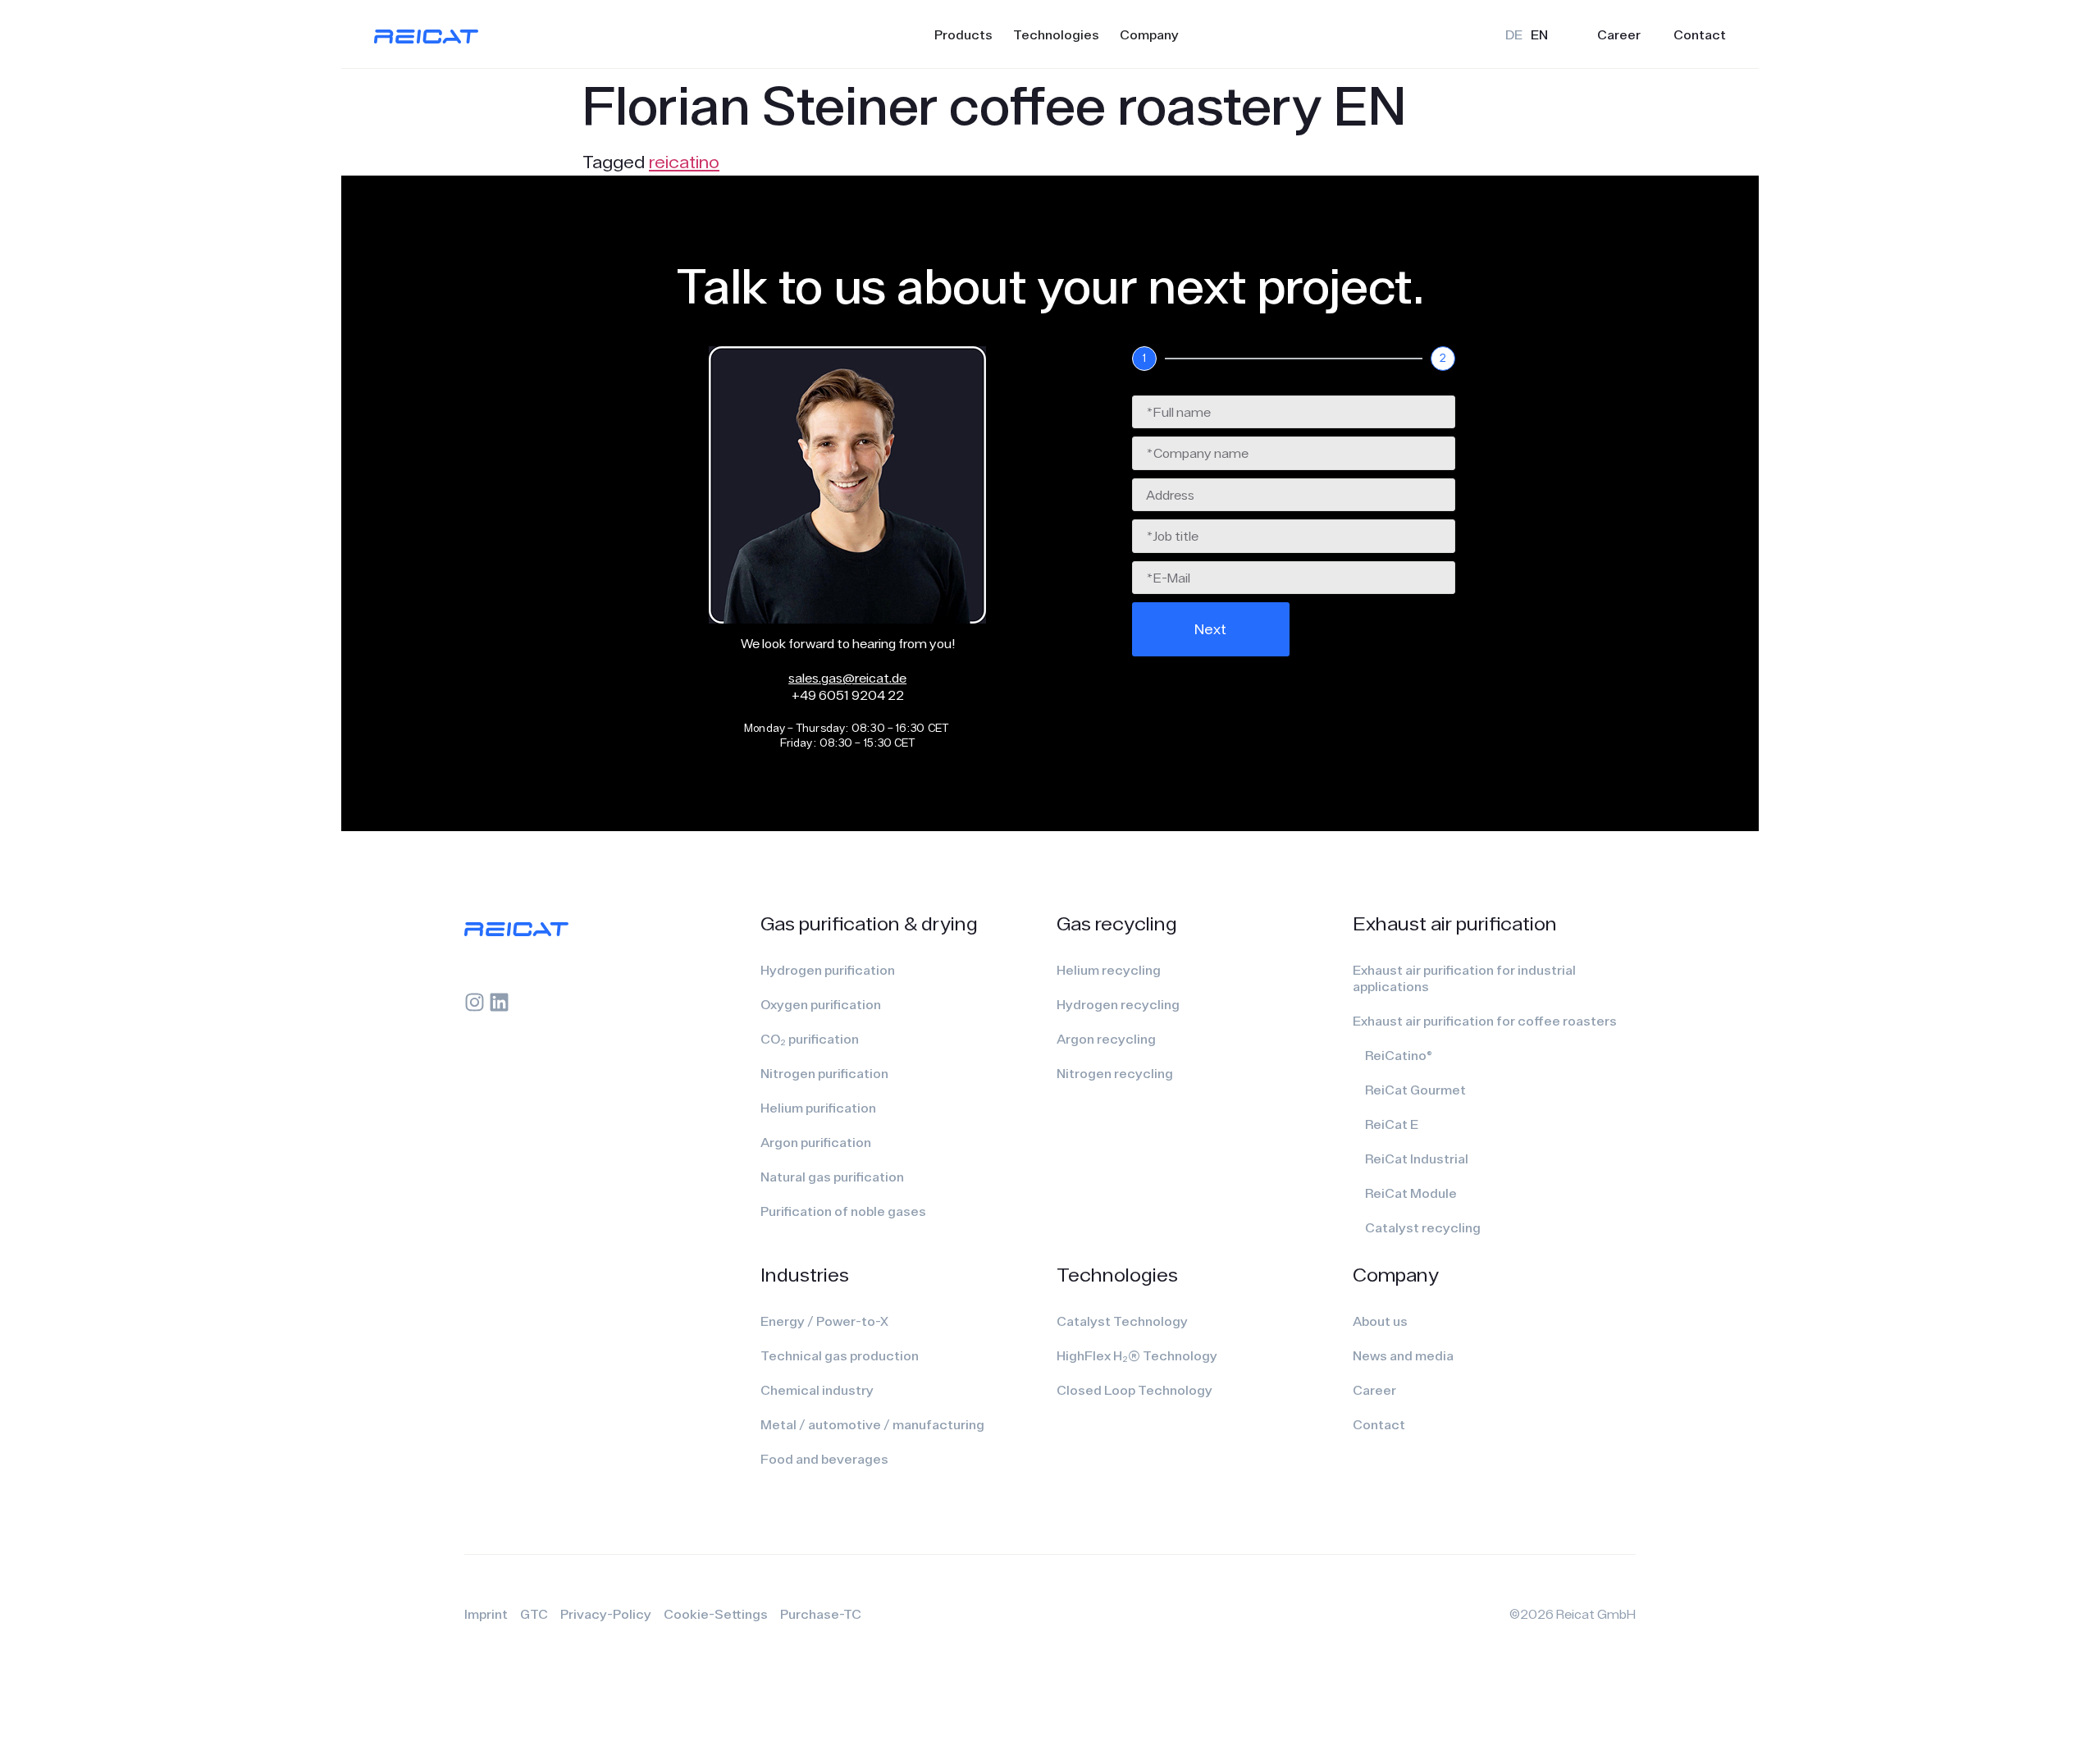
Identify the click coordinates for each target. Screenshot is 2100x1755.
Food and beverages (824, 1459)
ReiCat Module (1411, 1193)
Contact (1700, 34)
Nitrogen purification (824, 1073)
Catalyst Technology (1122, 1321)
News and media (1403, 1355)
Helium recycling (1109, 970)
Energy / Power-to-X (824, 1321)
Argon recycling (1106, 1039)
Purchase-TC (821, 1614)
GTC (534, 1614)
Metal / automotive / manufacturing (872, 1424)
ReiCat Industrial (1417, 1159)
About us (1380, 1321)
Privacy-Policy (606, 1614)
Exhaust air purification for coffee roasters (1485, 1021)
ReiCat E (1392, 1124)
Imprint (486, 1614)
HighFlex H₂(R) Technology (1137, 1355)
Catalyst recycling (1423, 1227)
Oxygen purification (821, 1004)
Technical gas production (840, 1355)
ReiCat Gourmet (1415, 1090)
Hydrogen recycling (1118, 1004)
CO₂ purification (810, 1039)
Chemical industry (817, 1390)
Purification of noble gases (843, 1211)
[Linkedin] (499, 1002)
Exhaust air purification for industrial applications (1464, 978)
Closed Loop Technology (1134, 1390)
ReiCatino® (1399, 1055)
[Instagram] (475, 1002)
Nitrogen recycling (1115, 1073)
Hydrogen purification (828, 970)
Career (1619, 34)
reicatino (684, 162)
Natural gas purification (832, 1177)
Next (1210, 629)
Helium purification (818, 1108)
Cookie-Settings (716, 1614)
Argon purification (816, 1142)
